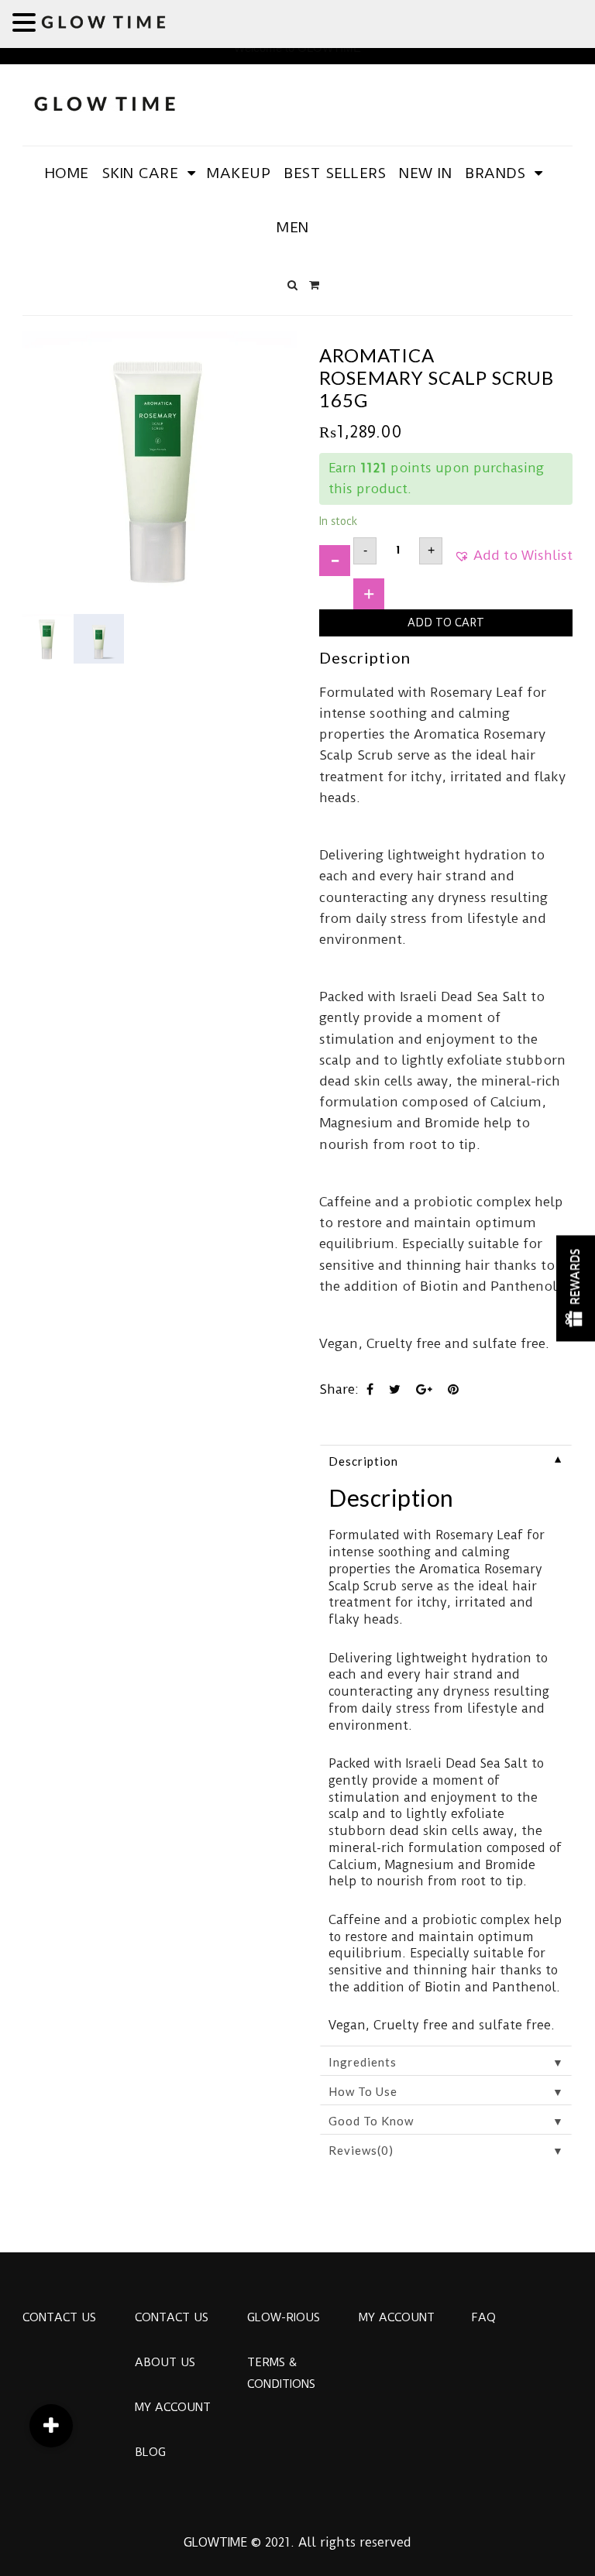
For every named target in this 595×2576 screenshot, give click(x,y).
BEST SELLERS (335, 173)
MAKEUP (239, 173)
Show (576, 1288)
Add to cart (446, 623)
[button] (513, 561)
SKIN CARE (141, 173)
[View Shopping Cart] (314, 285)
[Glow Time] (105, 102)
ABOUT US (165, 2362)
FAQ (483, 2317)
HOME (67, 173)
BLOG (150, 2452)
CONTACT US (59, 2317)
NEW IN (425, 173)
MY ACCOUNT (173, 2407)
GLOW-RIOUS (284, 2317)
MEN (293, 227)
